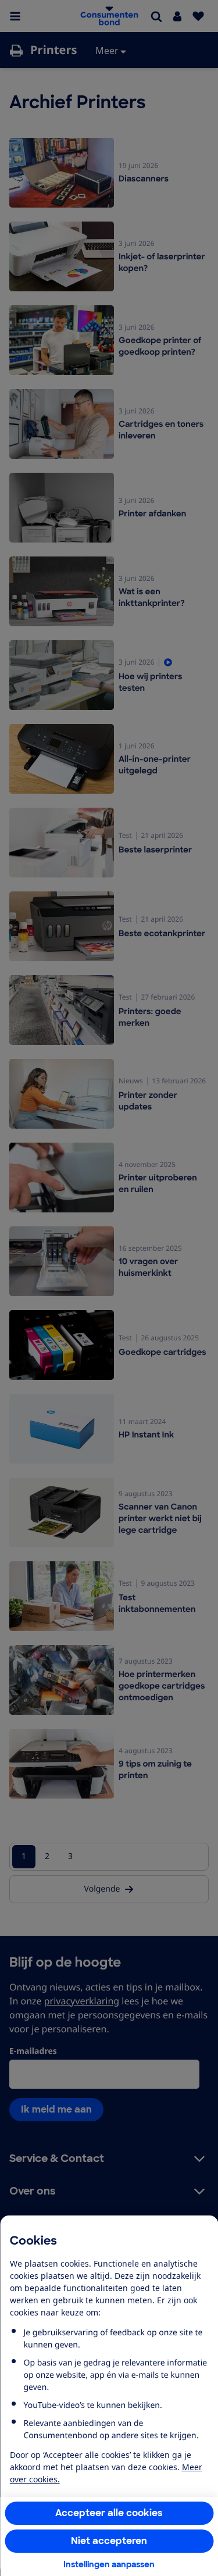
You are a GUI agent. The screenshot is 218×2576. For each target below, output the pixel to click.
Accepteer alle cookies (109, 2513)
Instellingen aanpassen (109, 2564)
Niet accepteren (109, 2541)
